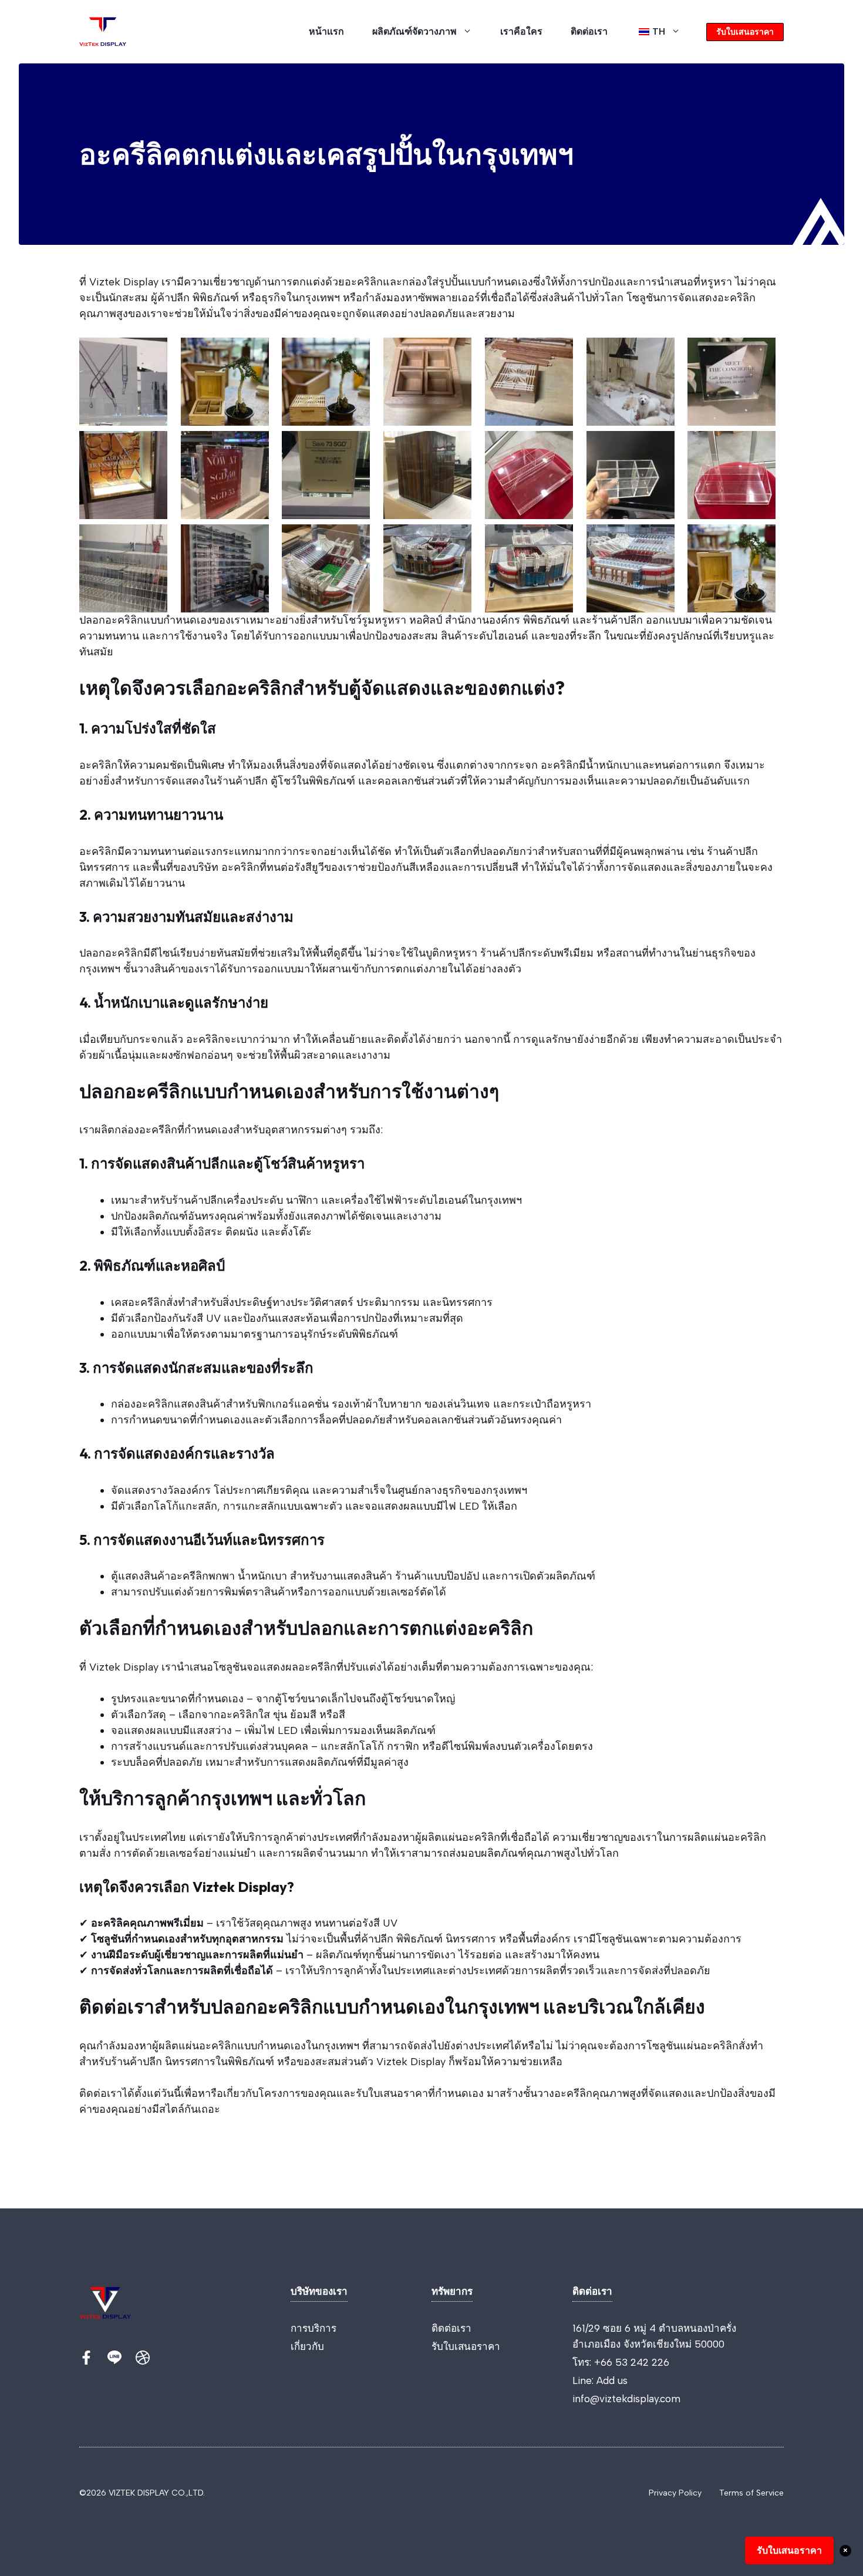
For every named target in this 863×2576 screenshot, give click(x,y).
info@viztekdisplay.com (626, 2399)
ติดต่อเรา (589, 31)
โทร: (583, 2362)
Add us (612, 2380)
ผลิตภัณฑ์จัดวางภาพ (414, 31)
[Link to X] (86, 2358)
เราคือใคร (521, 31)
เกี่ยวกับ (307, 2346)
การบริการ (313, 2328)
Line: (584, 2380)
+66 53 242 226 (632, 2362)
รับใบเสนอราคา (745, 32)
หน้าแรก (326, 31)
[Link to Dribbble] (143, 2358)
